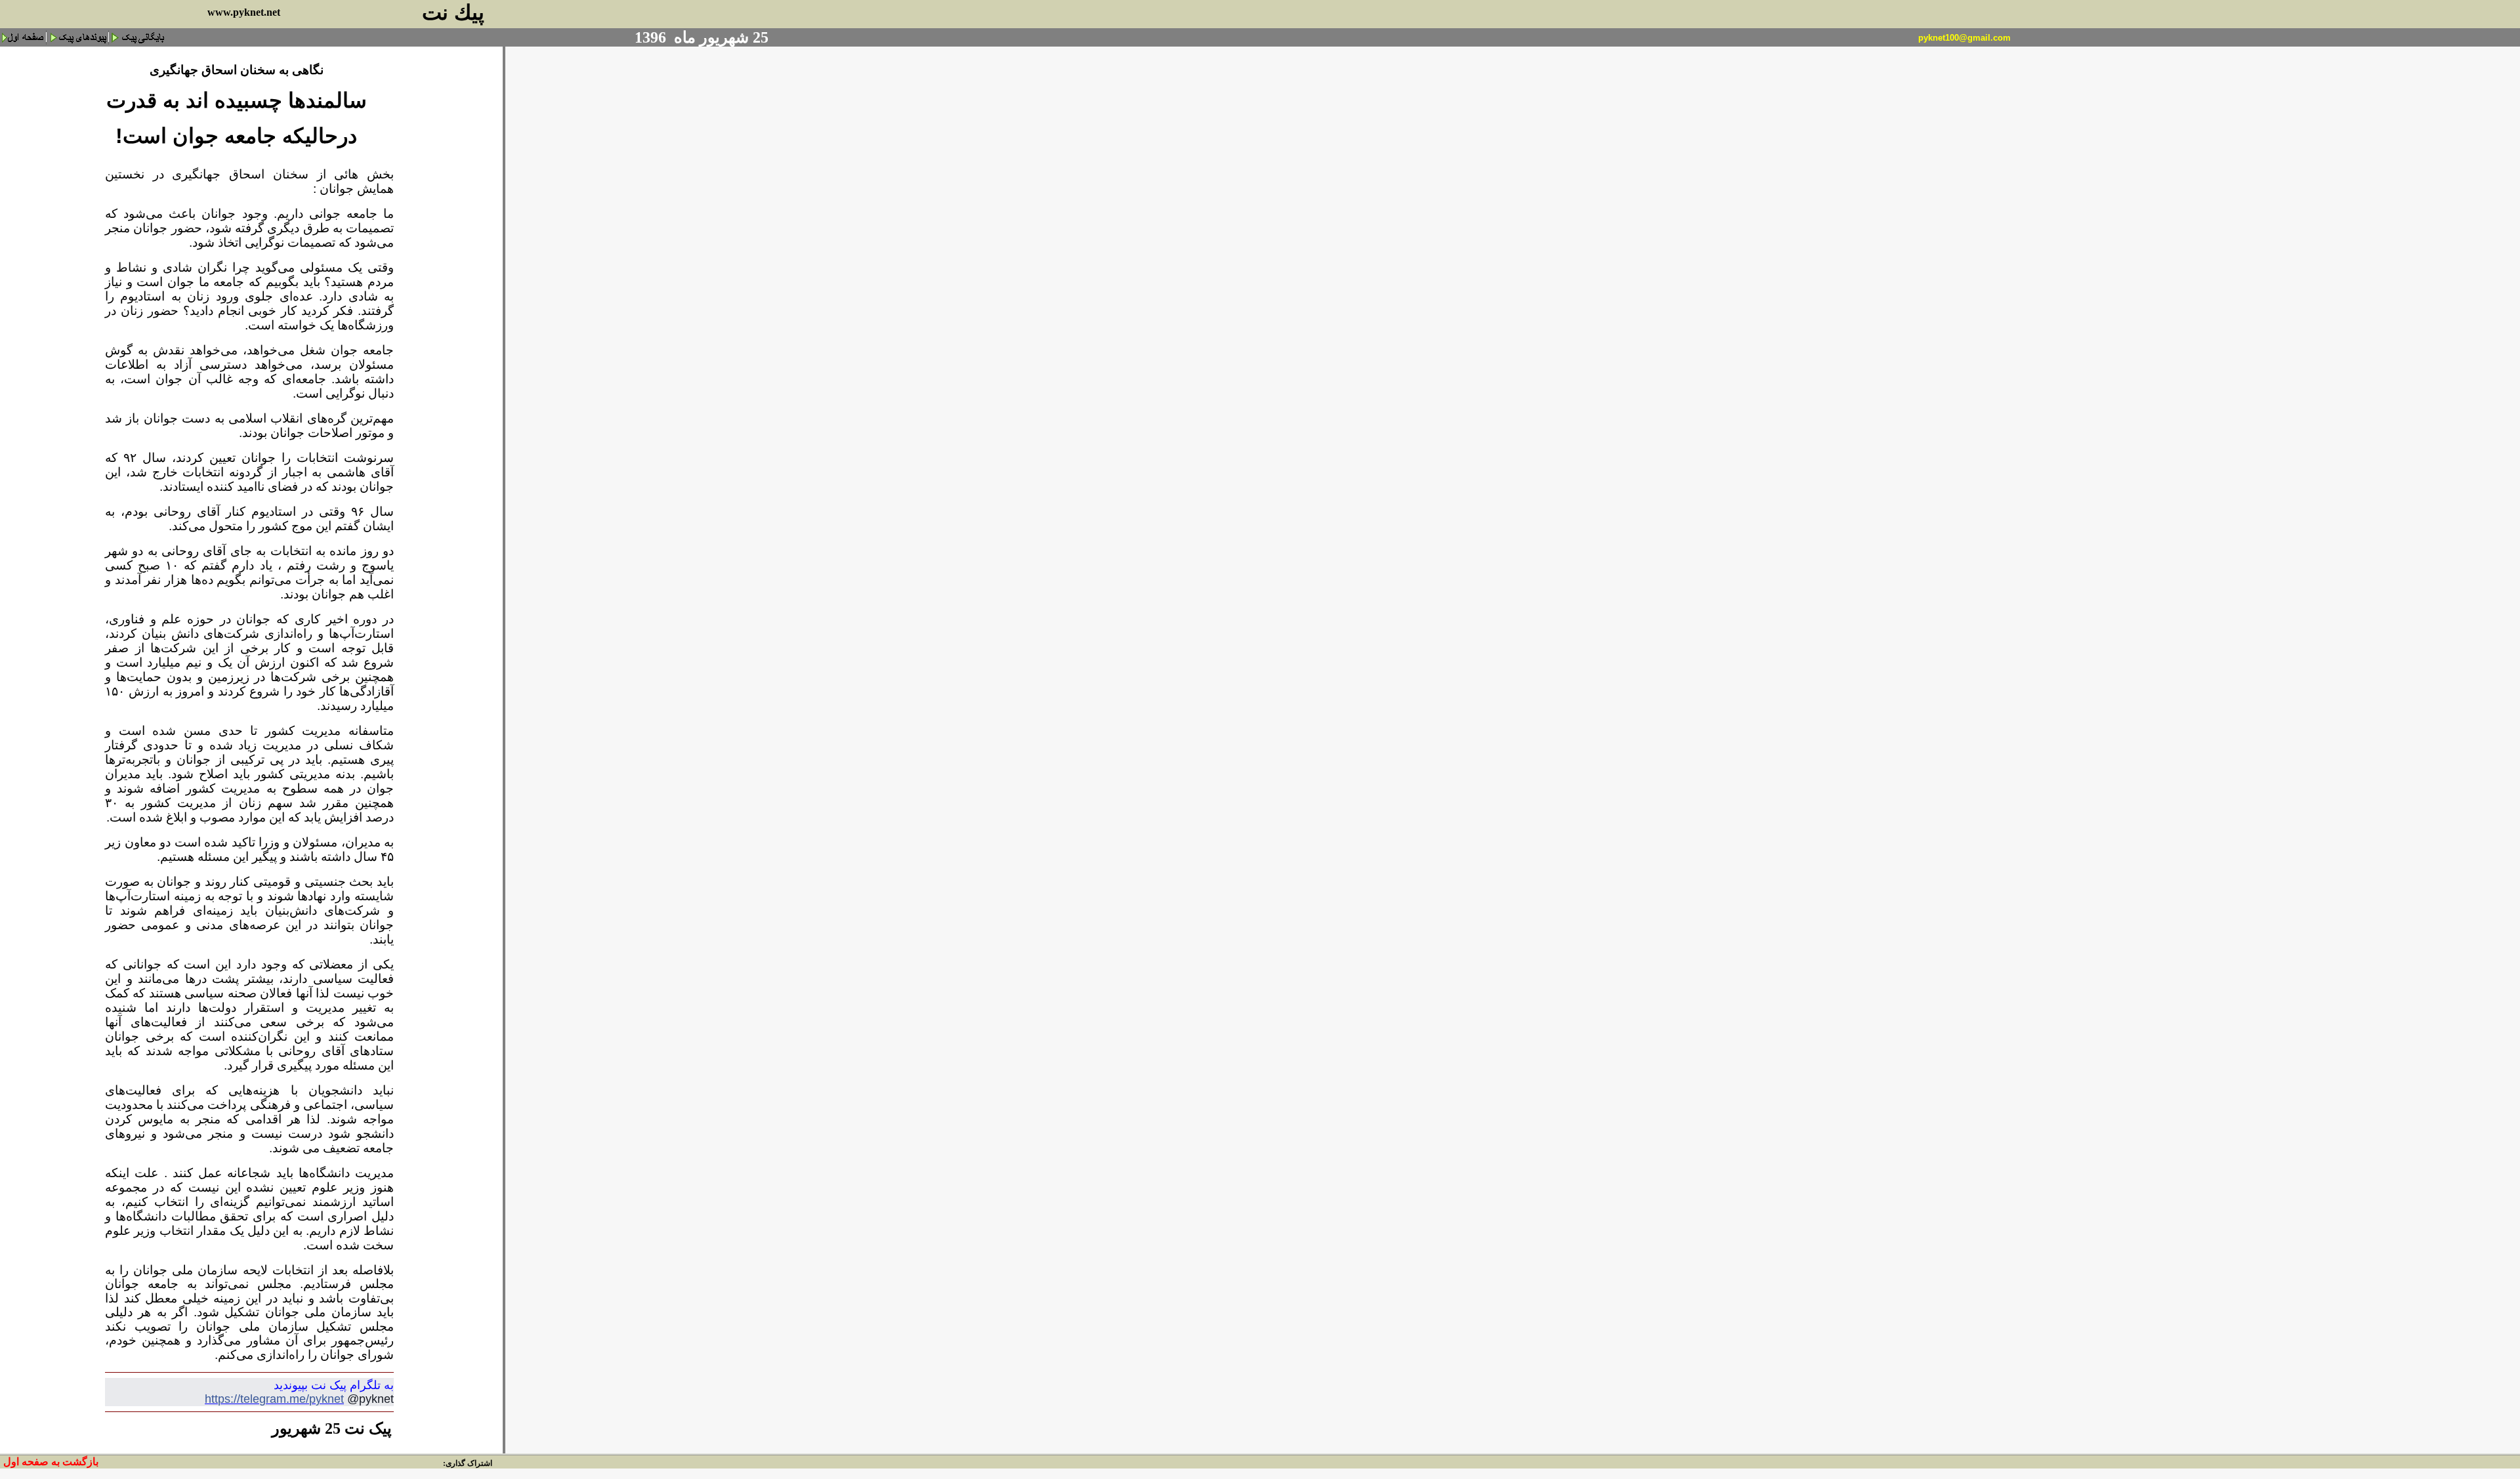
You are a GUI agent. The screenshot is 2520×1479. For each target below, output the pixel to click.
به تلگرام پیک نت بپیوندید (334, 1385)
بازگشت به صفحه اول (51, 1462)
